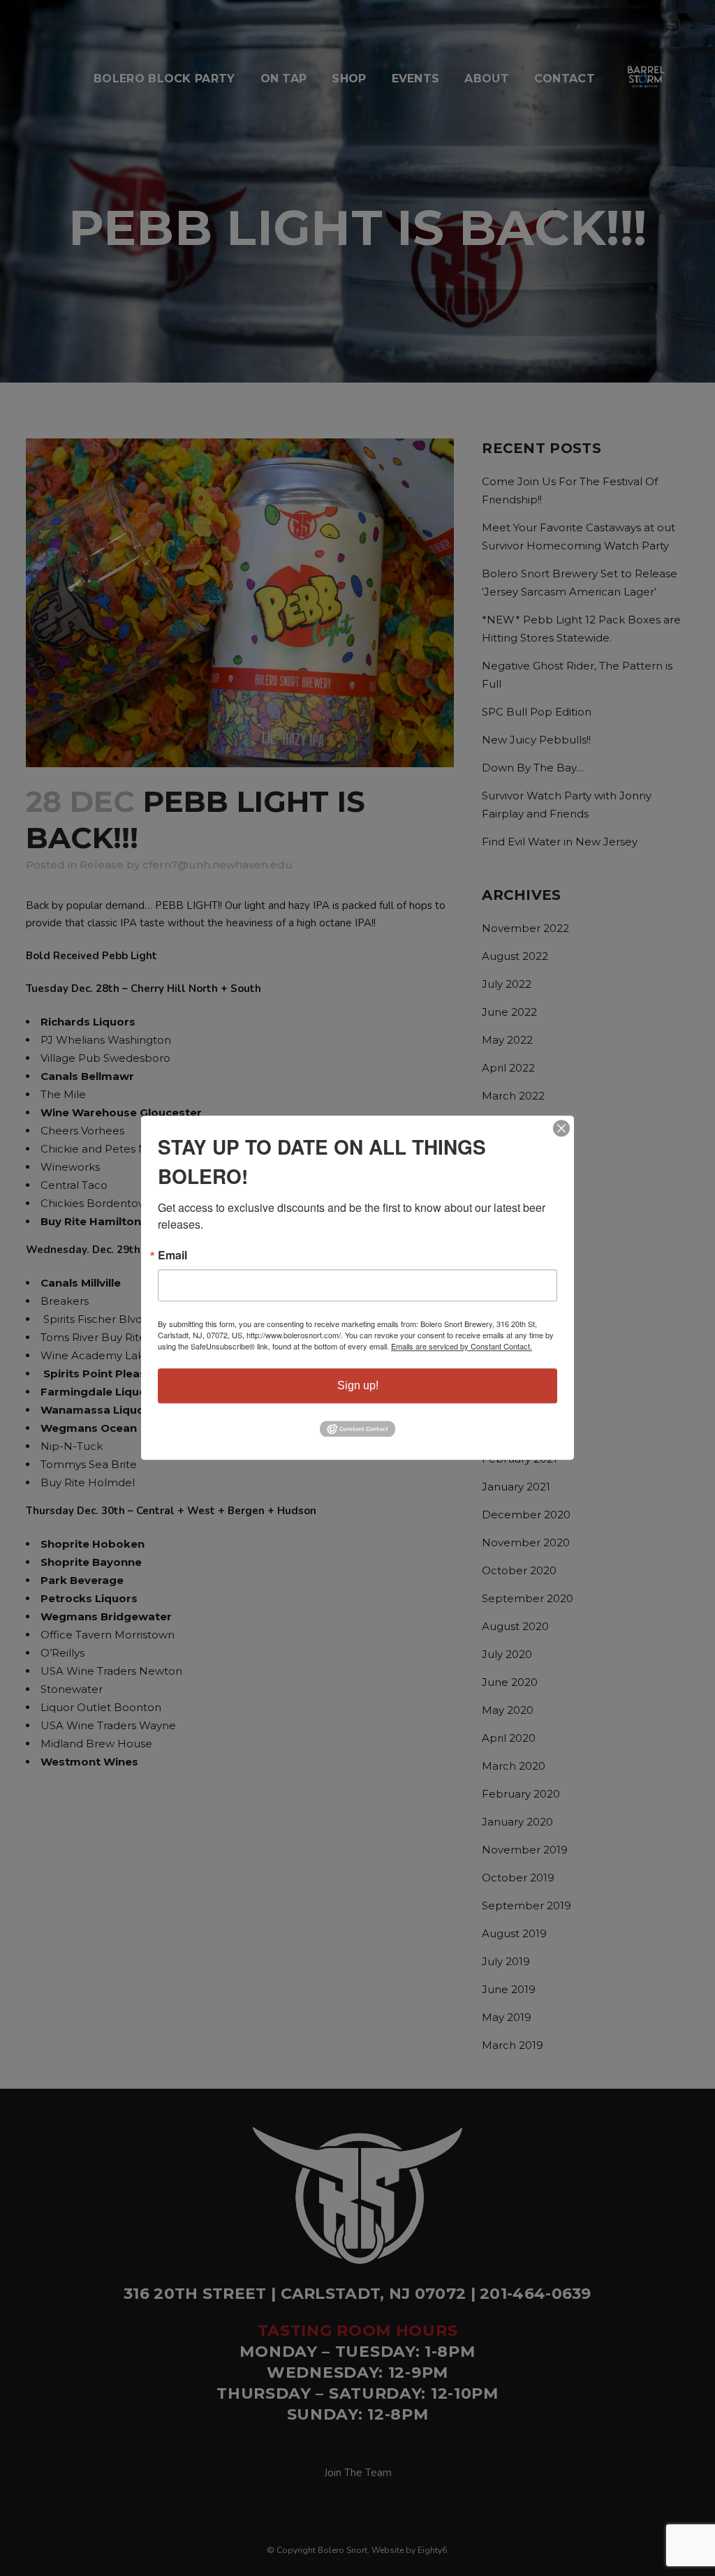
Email (172, 1255)
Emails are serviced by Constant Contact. (462, 1346)
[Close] (561, 1128)
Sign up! (358, 1385)
